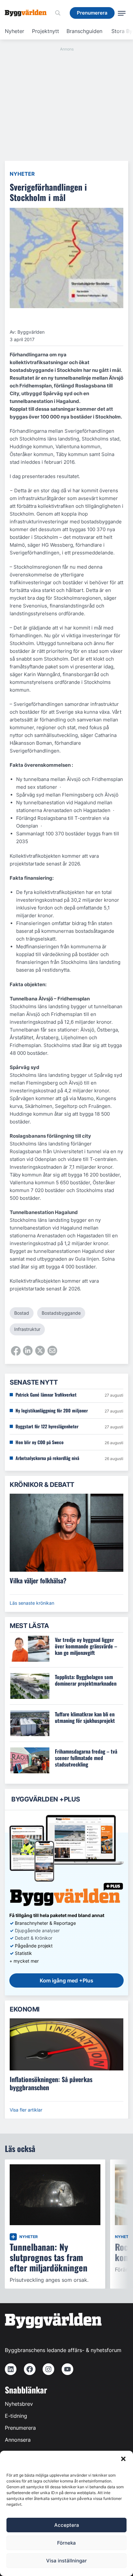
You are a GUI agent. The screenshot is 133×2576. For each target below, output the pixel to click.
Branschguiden (84, 31)
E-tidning (16, 2416)
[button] (123, 2459)
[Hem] (28, 13)
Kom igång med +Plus (66, 1980)
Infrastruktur (27, 1329)
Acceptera (67, 2525)
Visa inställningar (66, 2561)
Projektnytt (46, 31)
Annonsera (18, 2440)
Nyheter (15, 31)
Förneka (66, 2543)
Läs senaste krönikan (32, 1603)
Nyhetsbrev (19, 2404)
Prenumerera (20, 2428)
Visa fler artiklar (26, 2110)
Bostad (22, 1313)
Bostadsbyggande (61, 1313)
